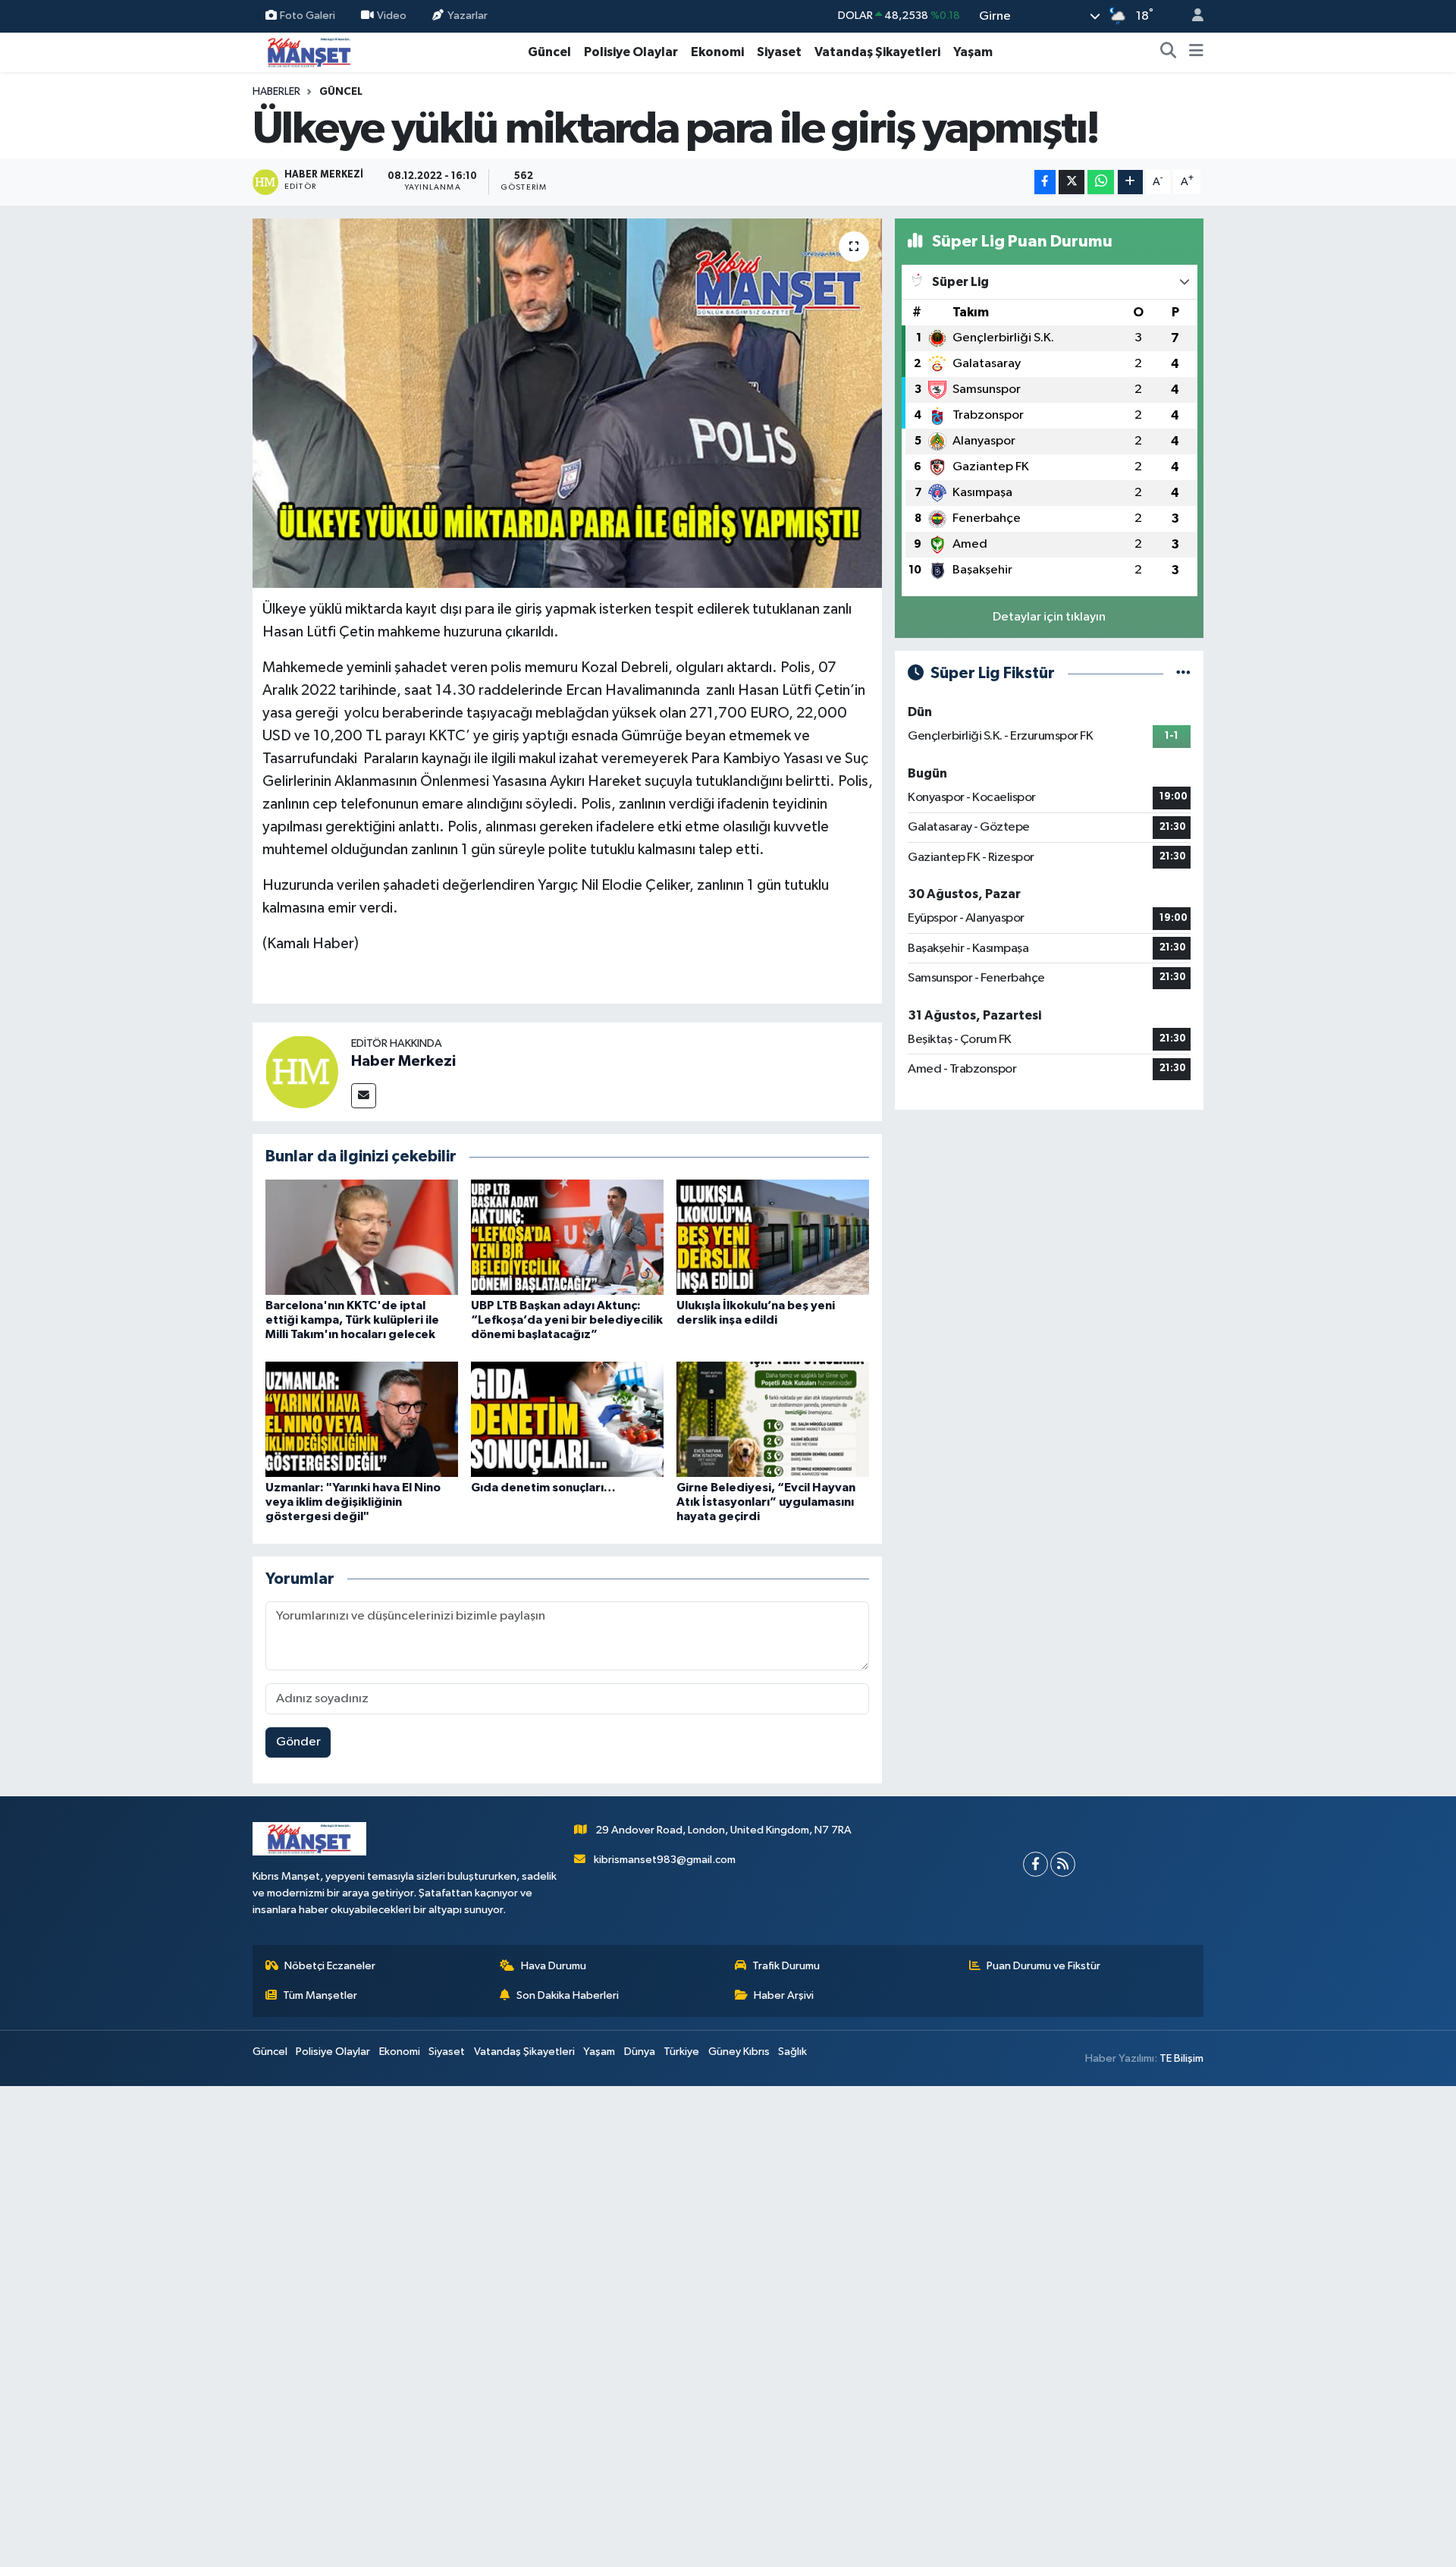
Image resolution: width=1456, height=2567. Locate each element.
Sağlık (792, 2052)
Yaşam (973, 52)
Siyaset (779, 52)
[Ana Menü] (1196, 52)
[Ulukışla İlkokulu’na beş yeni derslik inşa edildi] (773, 1237)
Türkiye (681, 2052)
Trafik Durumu (786, 1966)
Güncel (549, 52)
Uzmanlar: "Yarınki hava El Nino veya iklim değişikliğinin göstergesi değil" (353, 1502)
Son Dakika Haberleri (568, 1995)
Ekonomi (717, 52)
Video (392, 16)
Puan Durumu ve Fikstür (1043, 1966)
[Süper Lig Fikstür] (1183, 673)
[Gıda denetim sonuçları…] (567, 1419)
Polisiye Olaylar (631, 52)
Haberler (276, 92)
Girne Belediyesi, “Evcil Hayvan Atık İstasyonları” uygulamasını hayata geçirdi (766, 1502)
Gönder (298, 1742)
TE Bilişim (1181, 2058)
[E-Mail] (364, 1096)
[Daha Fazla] (1130, 182)
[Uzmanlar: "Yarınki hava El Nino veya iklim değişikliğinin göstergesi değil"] (362, 1419)
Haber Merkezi (403, 1061)
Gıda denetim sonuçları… (543, 1488)
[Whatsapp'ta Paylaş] (1101, 182)
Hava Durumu (554, 1966)
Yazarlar (468, 16)
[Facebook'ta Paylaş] (1045, 182)
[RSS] (1063, 1864)
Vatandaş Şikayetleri (877, 52)
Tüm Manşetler (320, 1995)
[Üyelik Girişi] (1191, 16)
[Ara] (1169, 52)
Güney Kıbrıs (739, 2052)
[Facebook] (1036, 1864)
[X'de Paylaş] (1072, 182)
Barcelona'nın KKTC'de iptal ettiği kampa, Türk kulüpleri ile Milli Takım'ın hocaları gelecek (352, 1320)
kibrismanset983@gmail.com (665, 1860)
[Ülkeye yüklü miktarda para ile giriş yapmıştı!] (568, 403)
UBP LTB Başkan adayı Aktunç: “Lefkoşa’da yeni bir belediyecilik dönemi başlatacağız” (567, 1320)
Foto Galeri (308, 16)
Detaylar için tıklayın (1049, 617)
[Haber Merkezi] (302, 1071)
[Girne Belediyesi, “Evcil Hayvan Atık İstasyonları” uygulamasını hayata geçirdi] (773, 1419)
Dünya (640, 2052)
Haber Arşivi (784, 1995)
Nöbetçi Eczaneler (330, 1966)
